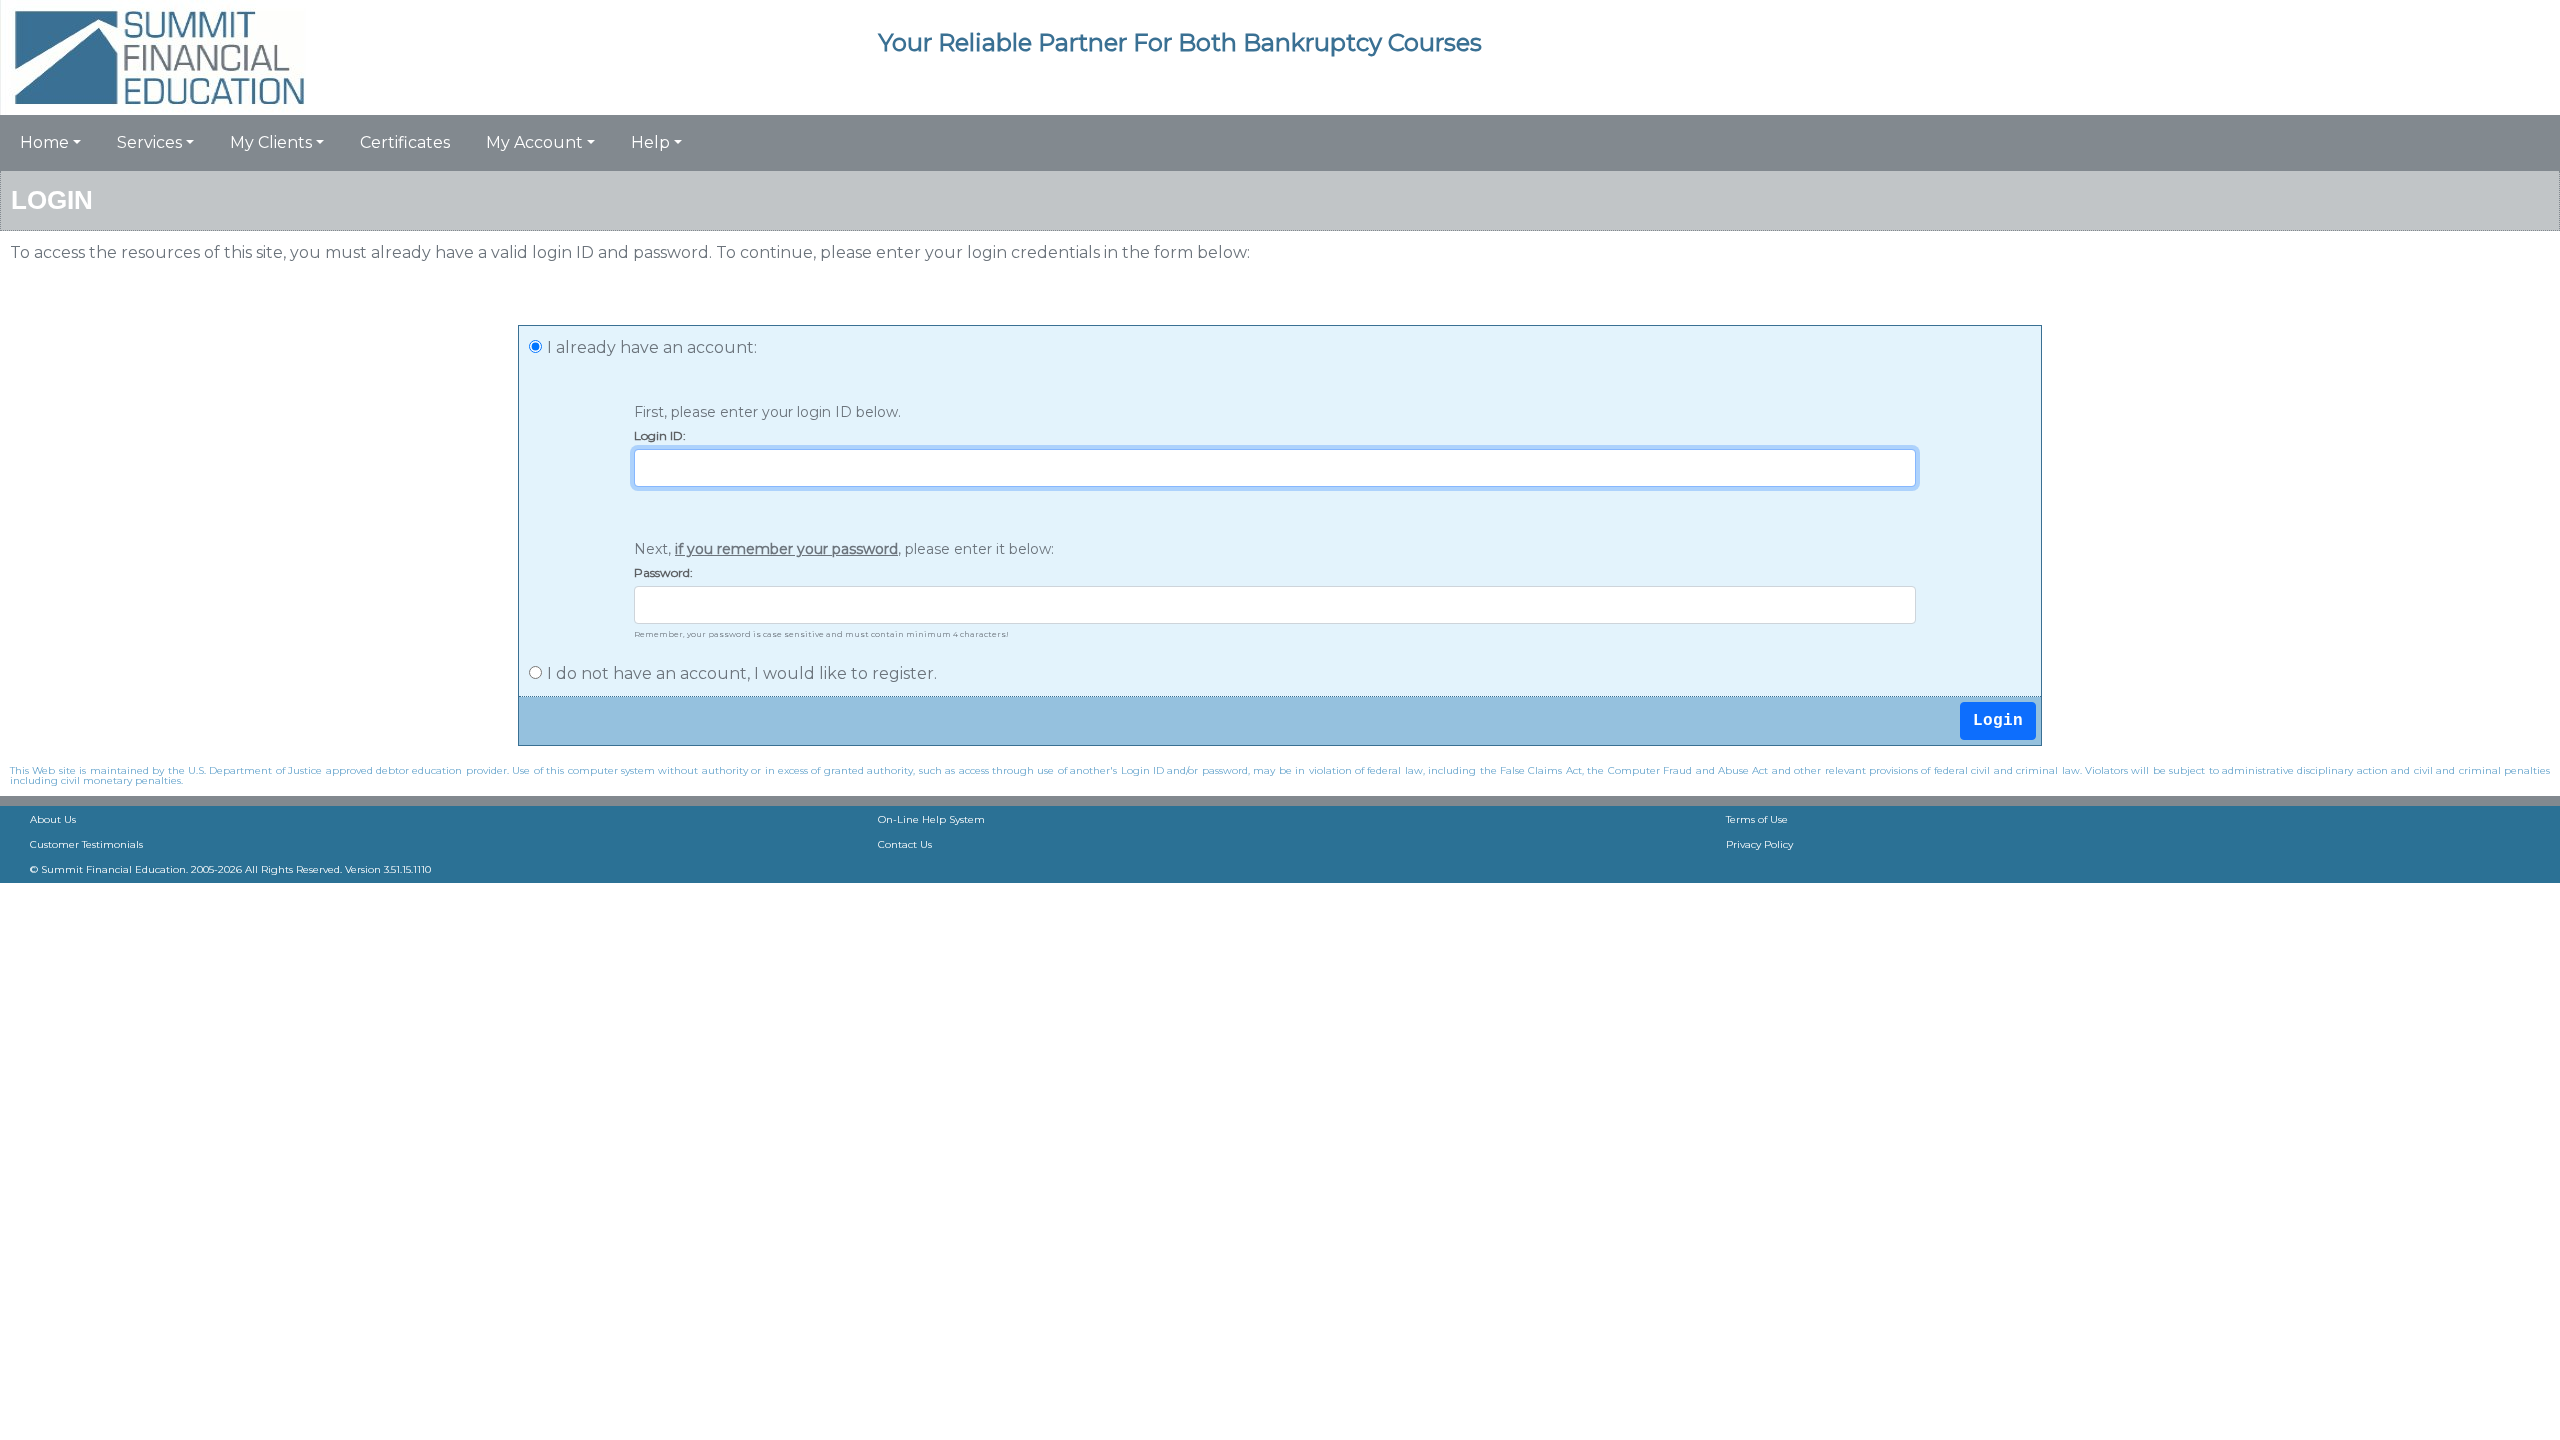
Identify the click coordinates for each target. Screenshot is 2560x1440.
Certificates (405, 142)
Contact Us (905, 844)
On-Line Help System (931, 819)
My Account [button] (534, 142)
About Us (53, 819)
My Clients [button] (271, 142)
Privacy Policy (1759, 844)
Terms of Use (1757, 819)
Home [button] (44, 142)
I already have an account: (652, 347)
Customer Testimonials (86, 844)
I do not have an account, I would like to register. (742, 673)
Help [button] (650, 142)
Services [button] (149, 142)
